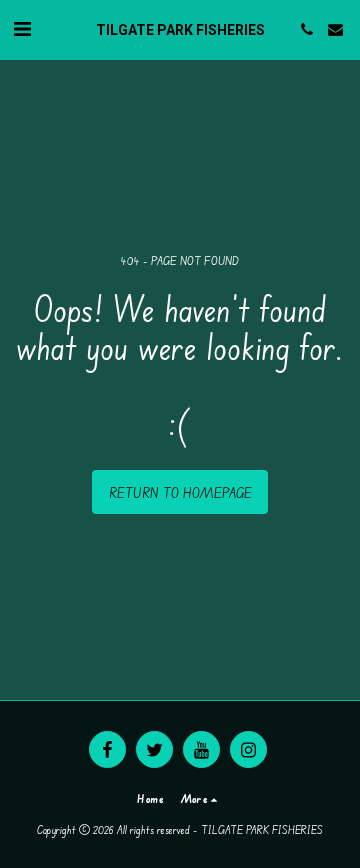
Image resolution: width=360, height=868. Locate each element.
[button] (22, 28)
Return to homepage (180, 492)
